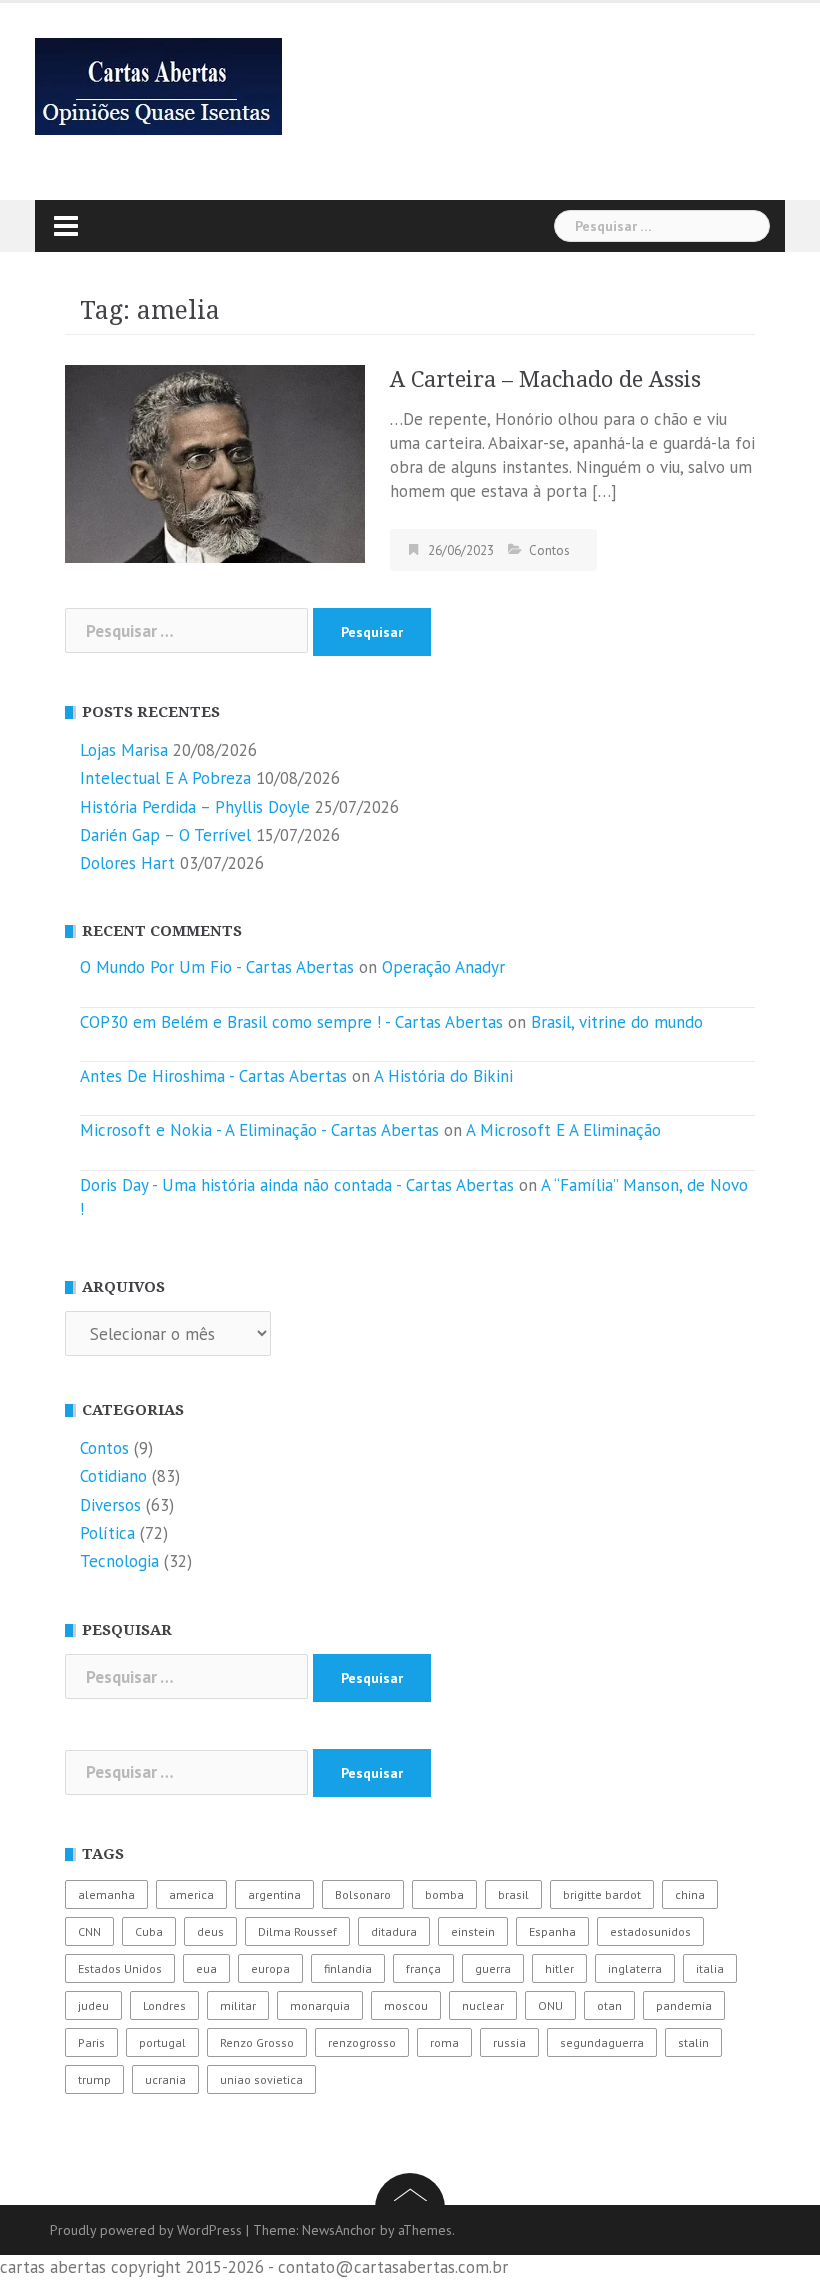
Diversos (110, 1505)
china (690, 1894)
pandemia (684, 2005)
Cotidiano (113, 1476)
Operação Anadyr (443, 967)
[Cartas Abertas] (158, 85)
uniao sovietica (261, 2079)
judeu (93, 2005)
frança (423, 1968)
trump (94, 2079)
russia (509, 2042)
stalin (693, 2042)
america (191, 1894)
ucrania (165, 2079)
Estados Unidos (120, 1968)
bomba (444, 1894)
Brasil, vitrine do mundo (617, 1022)
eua (206, 1968)
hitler (559, 1968)
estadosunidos (650, 1931)
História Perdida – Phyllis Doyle (195, 807)
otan (609, 2005)
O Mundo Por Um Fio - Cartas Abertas (217, 967)
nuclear (483, 2005)
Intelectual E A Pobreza (165, 778)
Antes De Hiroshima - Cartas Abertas (213, 1076)
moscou (406, 2005)
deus (210, 1931)
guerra (493, 1968)
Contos (549, 550)
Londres (164, 2005)
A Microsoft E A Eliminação (563, 1130)
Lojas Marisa (124, 750)
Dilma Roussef (297, 1931)
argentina (274, 1894)
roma (444, 2042)
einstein (473, 1931)
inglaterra (635, 1968)
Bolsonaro (363, 1894)
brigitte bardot (602, 1894)
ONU (550, 2005)
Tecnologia (119, 1561)
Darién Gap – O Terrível (165, 835)
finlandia (348, 1968)
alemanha (106, 1894)
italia (710, 1968)
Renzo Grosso (257, 2042)
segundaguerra (602, 2042)
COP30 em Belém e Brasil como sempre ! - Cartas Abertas (291, 1022)
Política (107, 1533)
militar (238, 2005)
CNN (89, 1931)
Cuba (149, 1931)
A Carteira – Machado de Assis (545, 379)
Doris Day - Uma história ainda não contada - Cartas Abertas (297, 1185)
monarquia (320, 2005)
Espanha (552, 1931)
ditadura (394, 1931)
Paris (91, 2042)
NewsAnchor (339, 2230)
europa (270, 1968)
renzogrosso (362, 2042)
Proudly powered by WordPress (146, 2230)
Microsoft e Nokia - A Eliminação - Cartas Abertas (259, 1130)
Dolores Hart (127, 863)
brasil (513, 1894)
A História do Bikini (443, 1076)
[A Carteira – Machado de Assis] (215, 462)
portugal (162, 2042)
